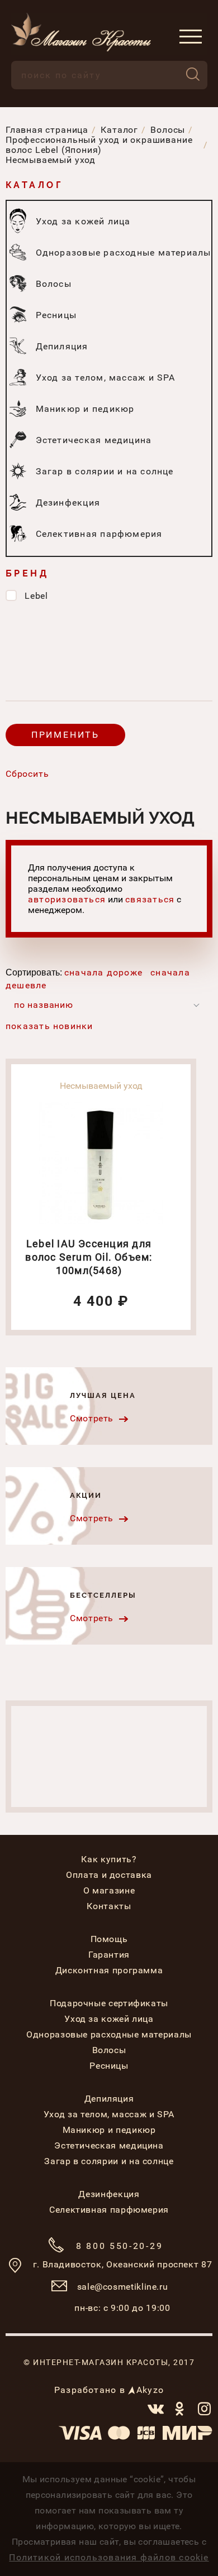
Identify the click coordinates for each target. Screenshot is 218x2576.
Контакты (109, 1906)
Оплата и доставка (109, 1875)
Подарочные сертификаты (109, 2003)
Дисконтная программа (109, 1970)
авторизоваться (67, 899)
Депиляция (109, 2099)
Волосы (109, 2050)
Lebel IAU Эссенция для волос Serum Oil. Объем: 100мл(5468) (89, 1257)
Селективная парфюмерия (109, 2210)
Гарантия (109, 1955)
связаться (150, 899)
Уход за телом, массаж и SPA (109, 2114)
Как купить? (109, 1859)
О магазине (109, 1890)
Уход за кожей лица (109, 2019)
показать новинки (49, 1026)
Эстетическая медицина (109, 2145)
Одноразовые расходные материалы (109, 2034)
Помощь (109, 1939)
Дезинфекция (109, 2194)
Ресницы (109, 2066)
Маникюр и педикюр (109, 2130)
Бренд (27, 573)
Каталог (34, 185)
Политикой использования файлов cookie (109, 2557)
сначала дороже (103, 972)
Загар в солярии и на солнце (109, 2161)
